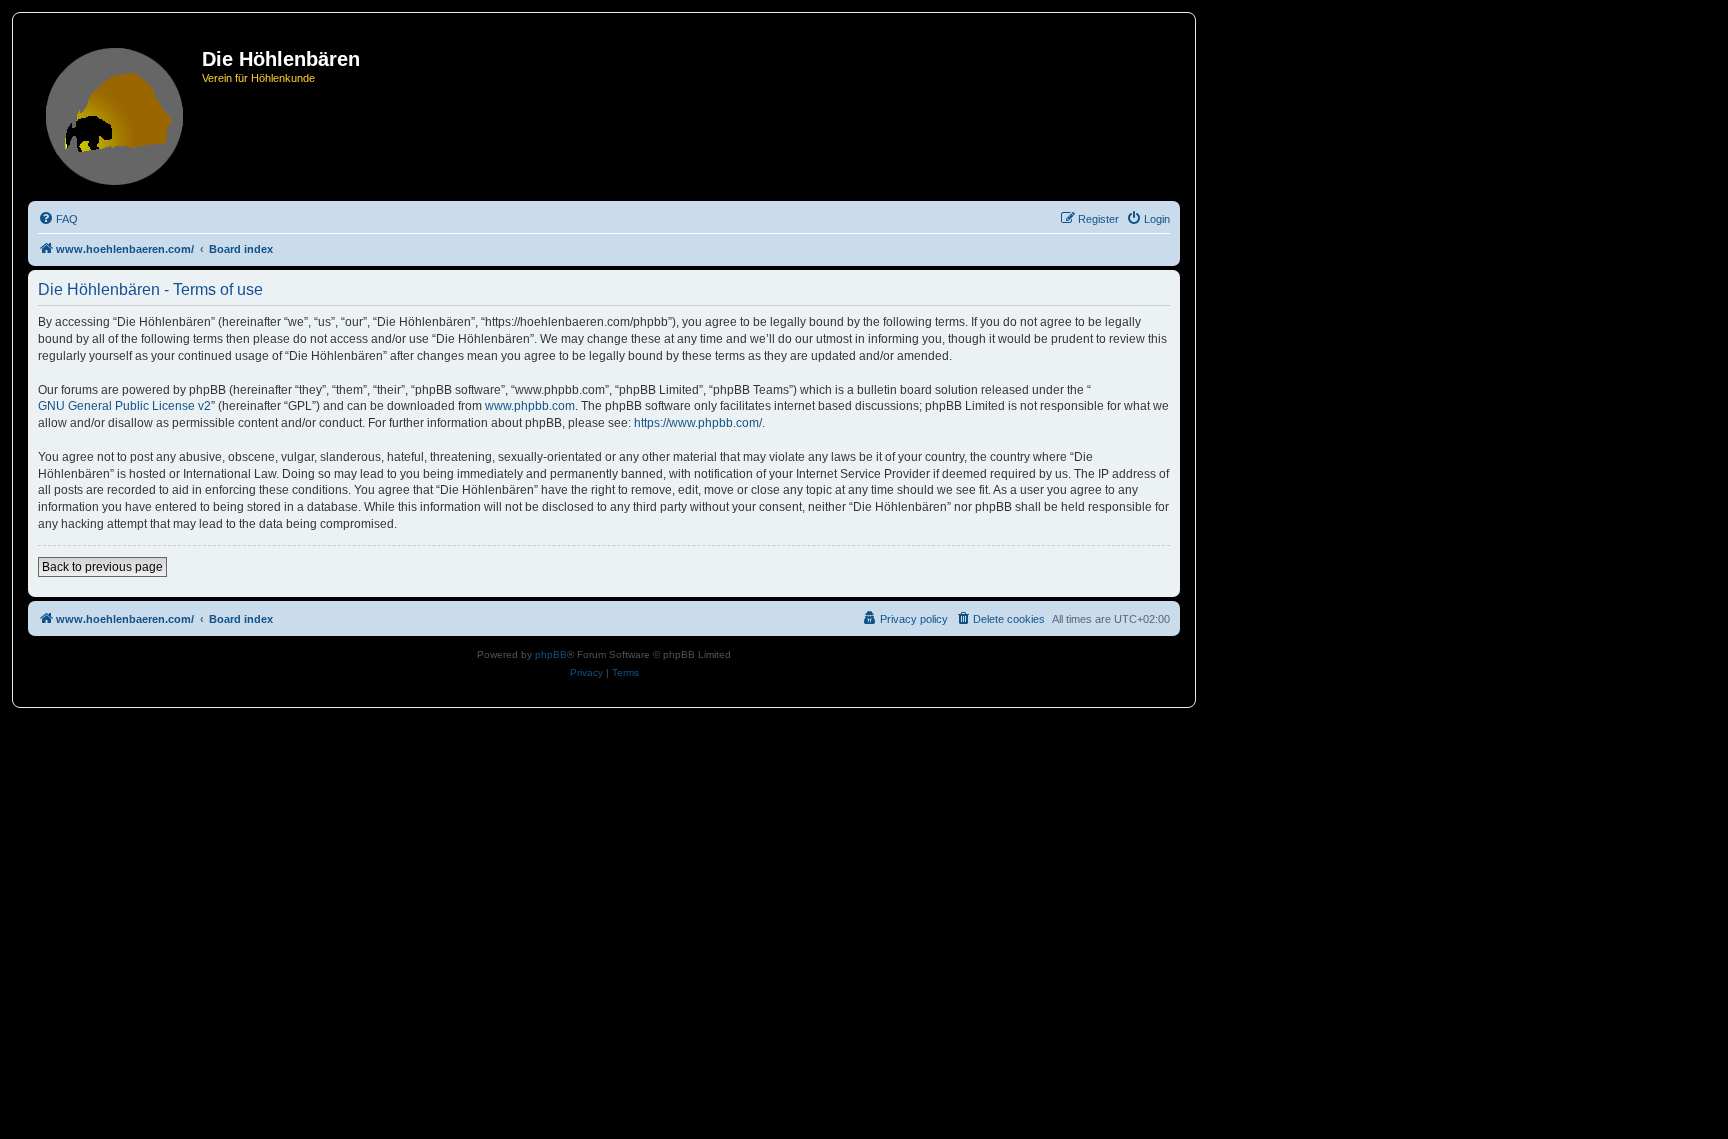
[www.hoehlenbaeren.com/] (117, 112)
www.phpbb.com (530, 406)
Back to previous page (102, 567)
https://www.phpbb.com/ (698, 423)
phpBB (551, 654)
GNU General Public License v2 (124, 406)
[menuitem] (58, 219)
